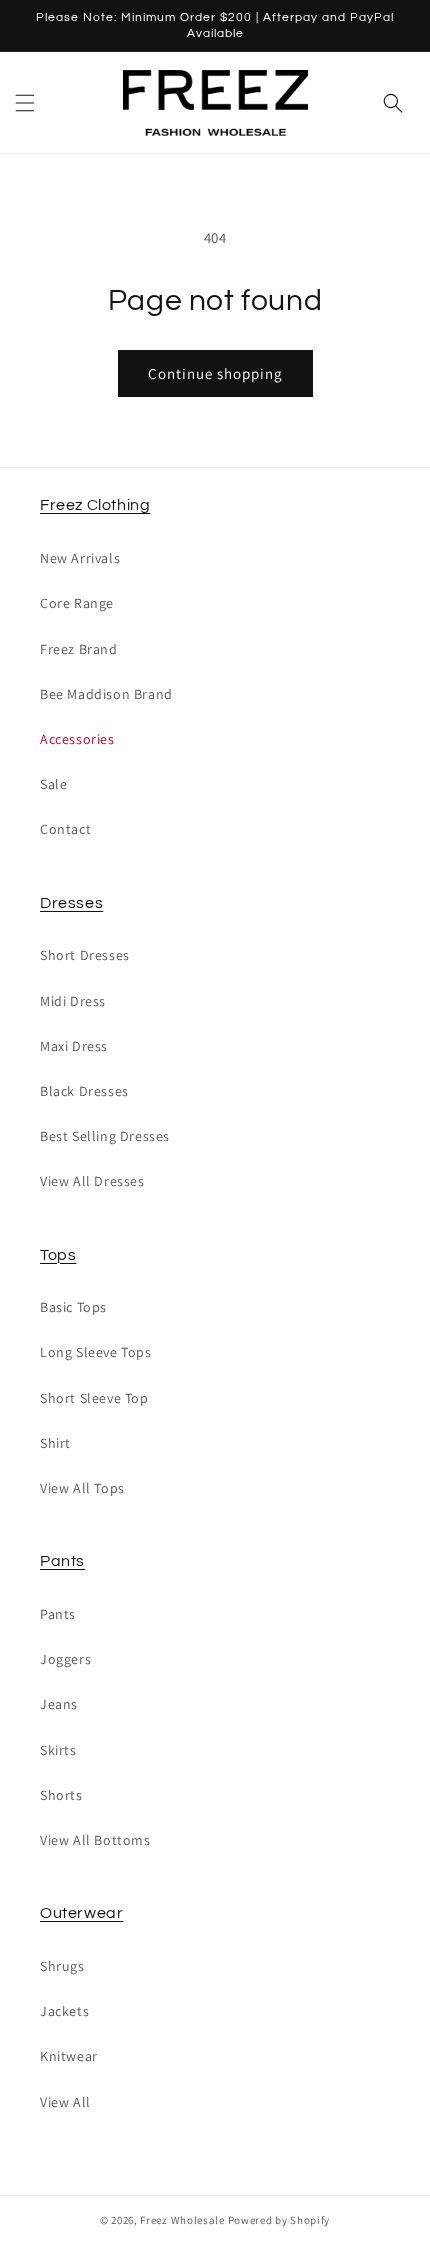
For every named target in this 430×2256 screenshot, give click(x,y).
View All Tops (82, 1488)
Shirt (55, 1443)
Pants (62, 1561)
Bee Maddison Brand (106, 694)
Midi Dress (73, 1001)
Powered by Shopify (279, 2220)
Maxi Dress (74, 1046)
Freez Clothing (95, 505)
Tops (58, 1255)
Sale (53, 784)
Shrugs (62, 1966)
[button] (25, 103)
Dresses (71, 903)
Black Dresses (84, 1091)
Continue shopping (215, 373)
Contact (65, 829)
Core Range (77, 603)
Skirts (58, 1750)
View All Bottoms (95, 1840)
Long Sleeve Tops (96, 1352)
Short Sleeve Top (94, 1398)
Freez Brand (79, 649)
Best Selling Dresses (105, 1136)
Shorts (61, 1795)
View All (65, 2102)
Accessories (77, 739)
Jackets (64, 2011)
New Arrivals (80, 558)
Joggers (65, 1659)
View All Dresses (92, 1181)
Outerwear (81, 1913)
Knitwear (69, 2056)
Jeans (59, 1704)
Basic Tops (73, 1307)
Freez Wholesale (182, 2220)
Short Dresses (85, 955)
